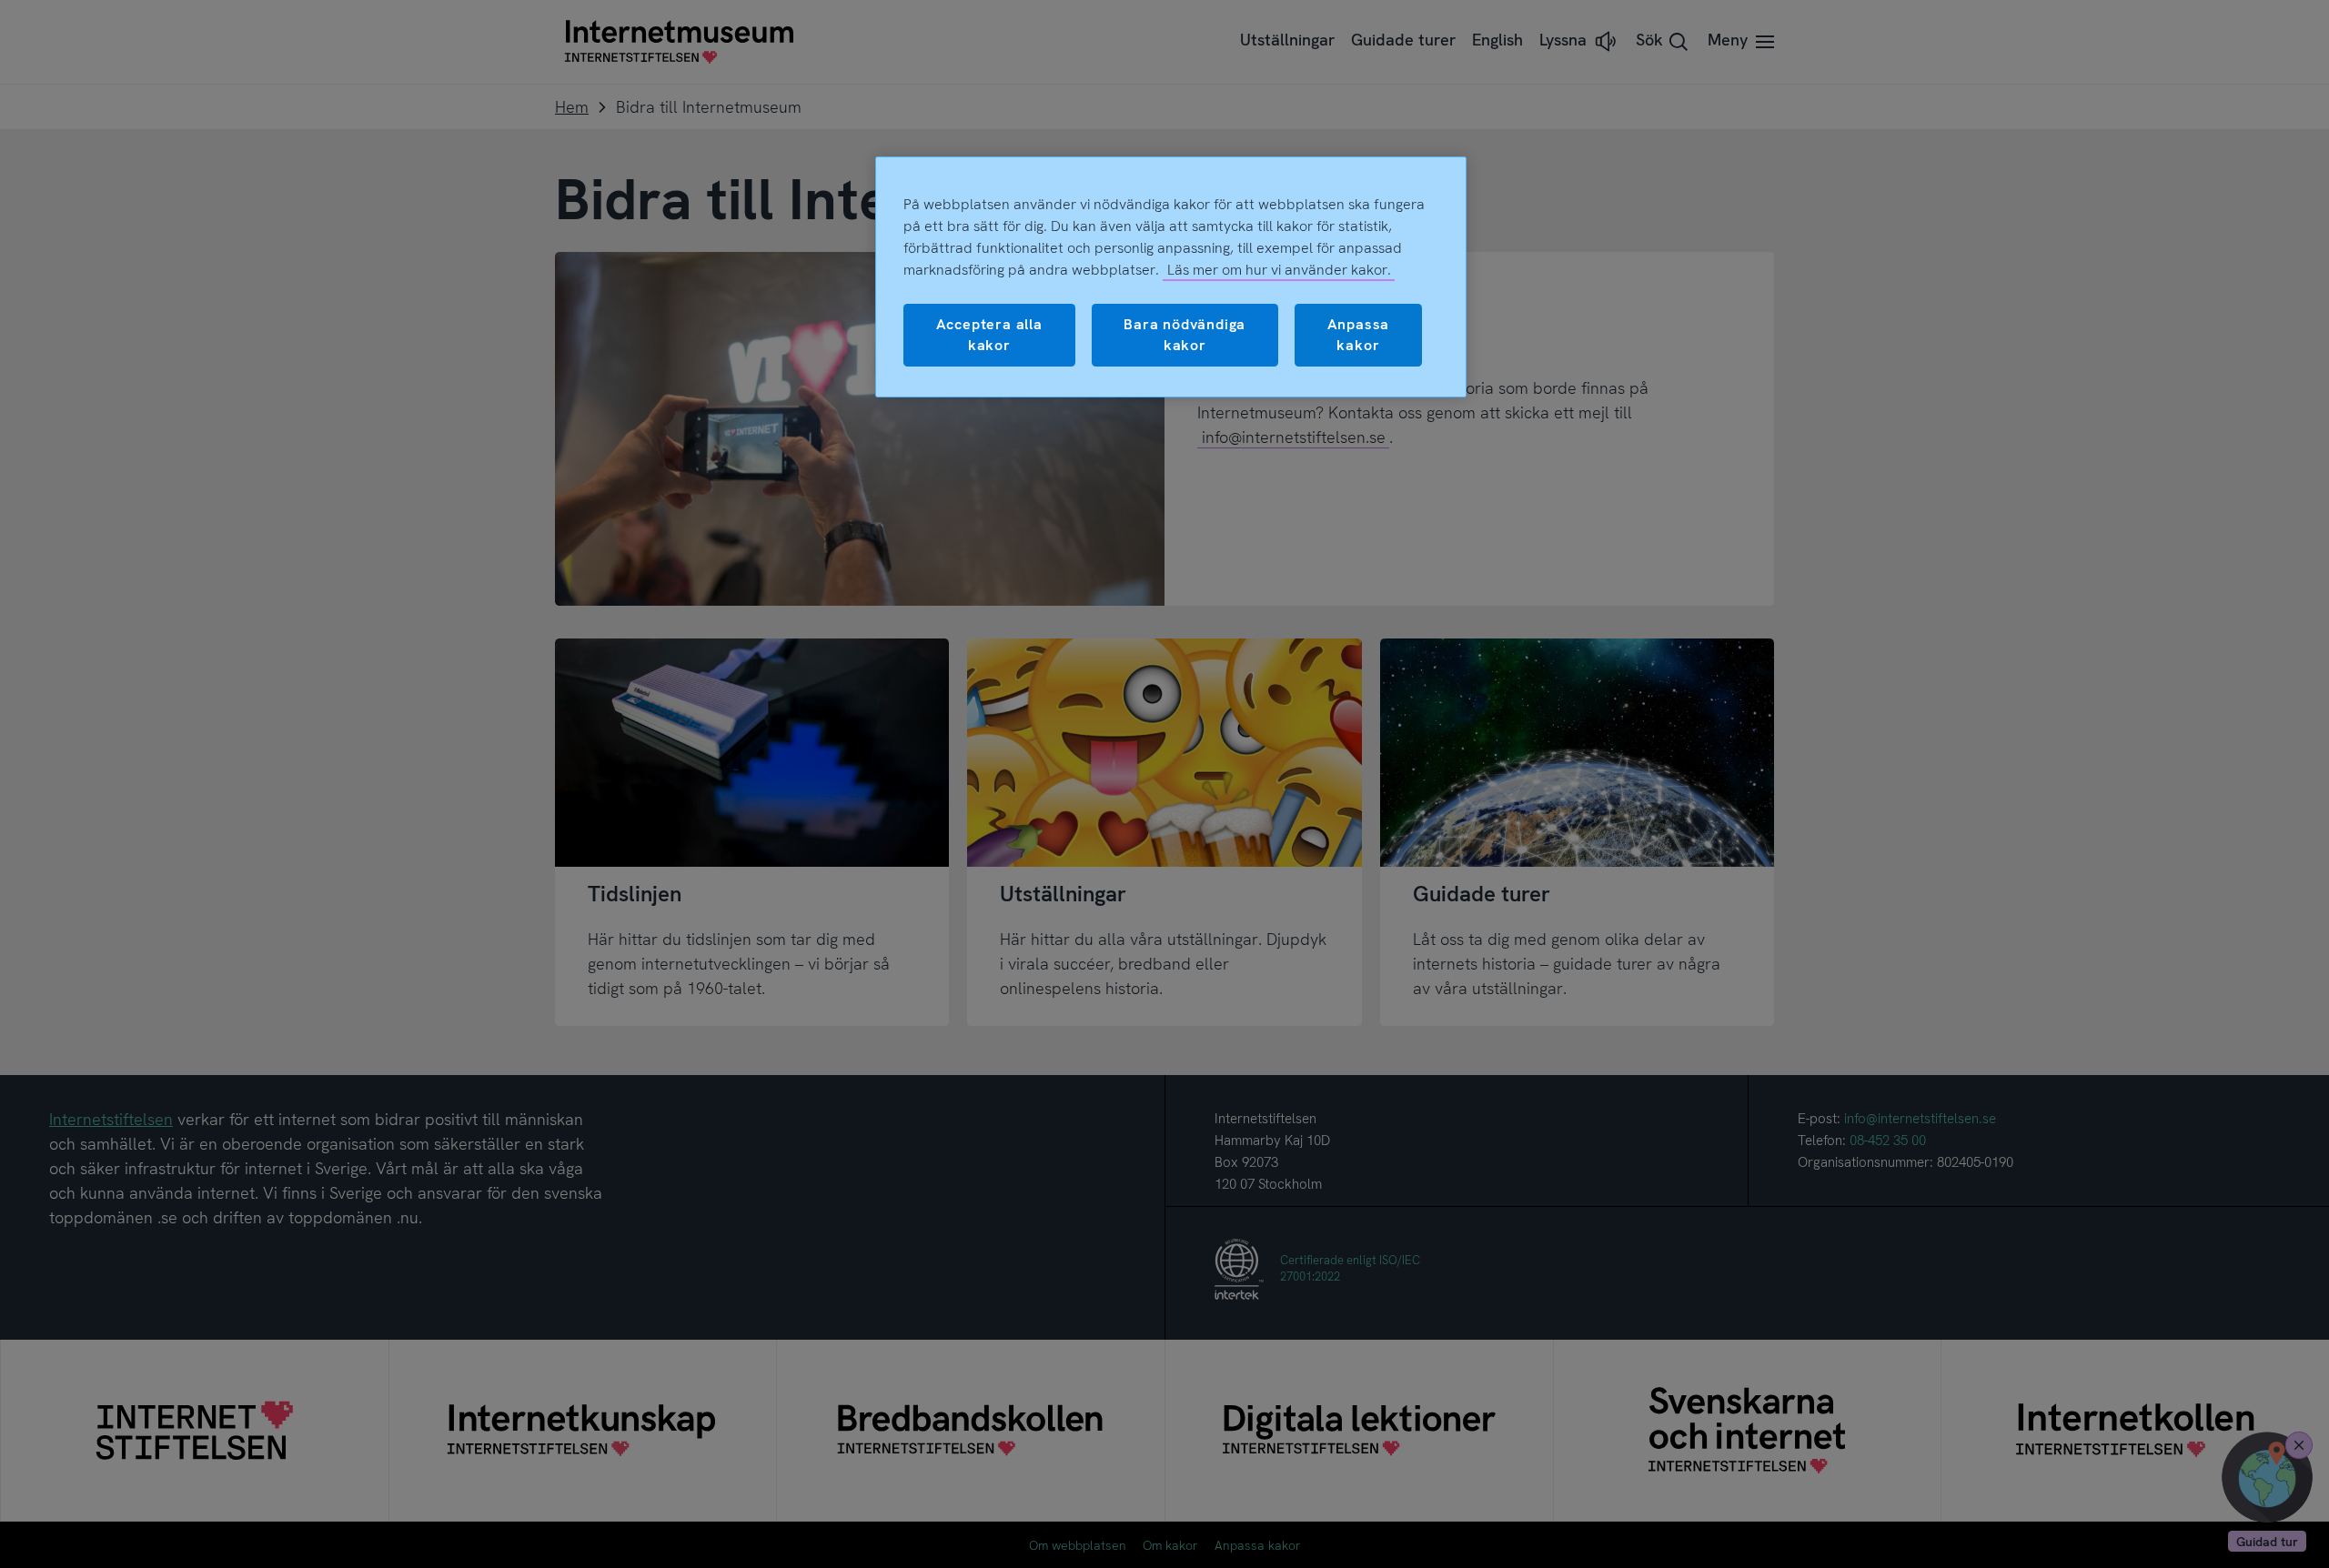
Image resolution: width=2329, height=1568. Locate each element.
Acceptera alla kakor (989, 334)
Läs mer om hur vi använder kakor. (1279, 270)
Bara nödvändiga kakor (1185, 334)
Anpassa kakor (1359, 334)
